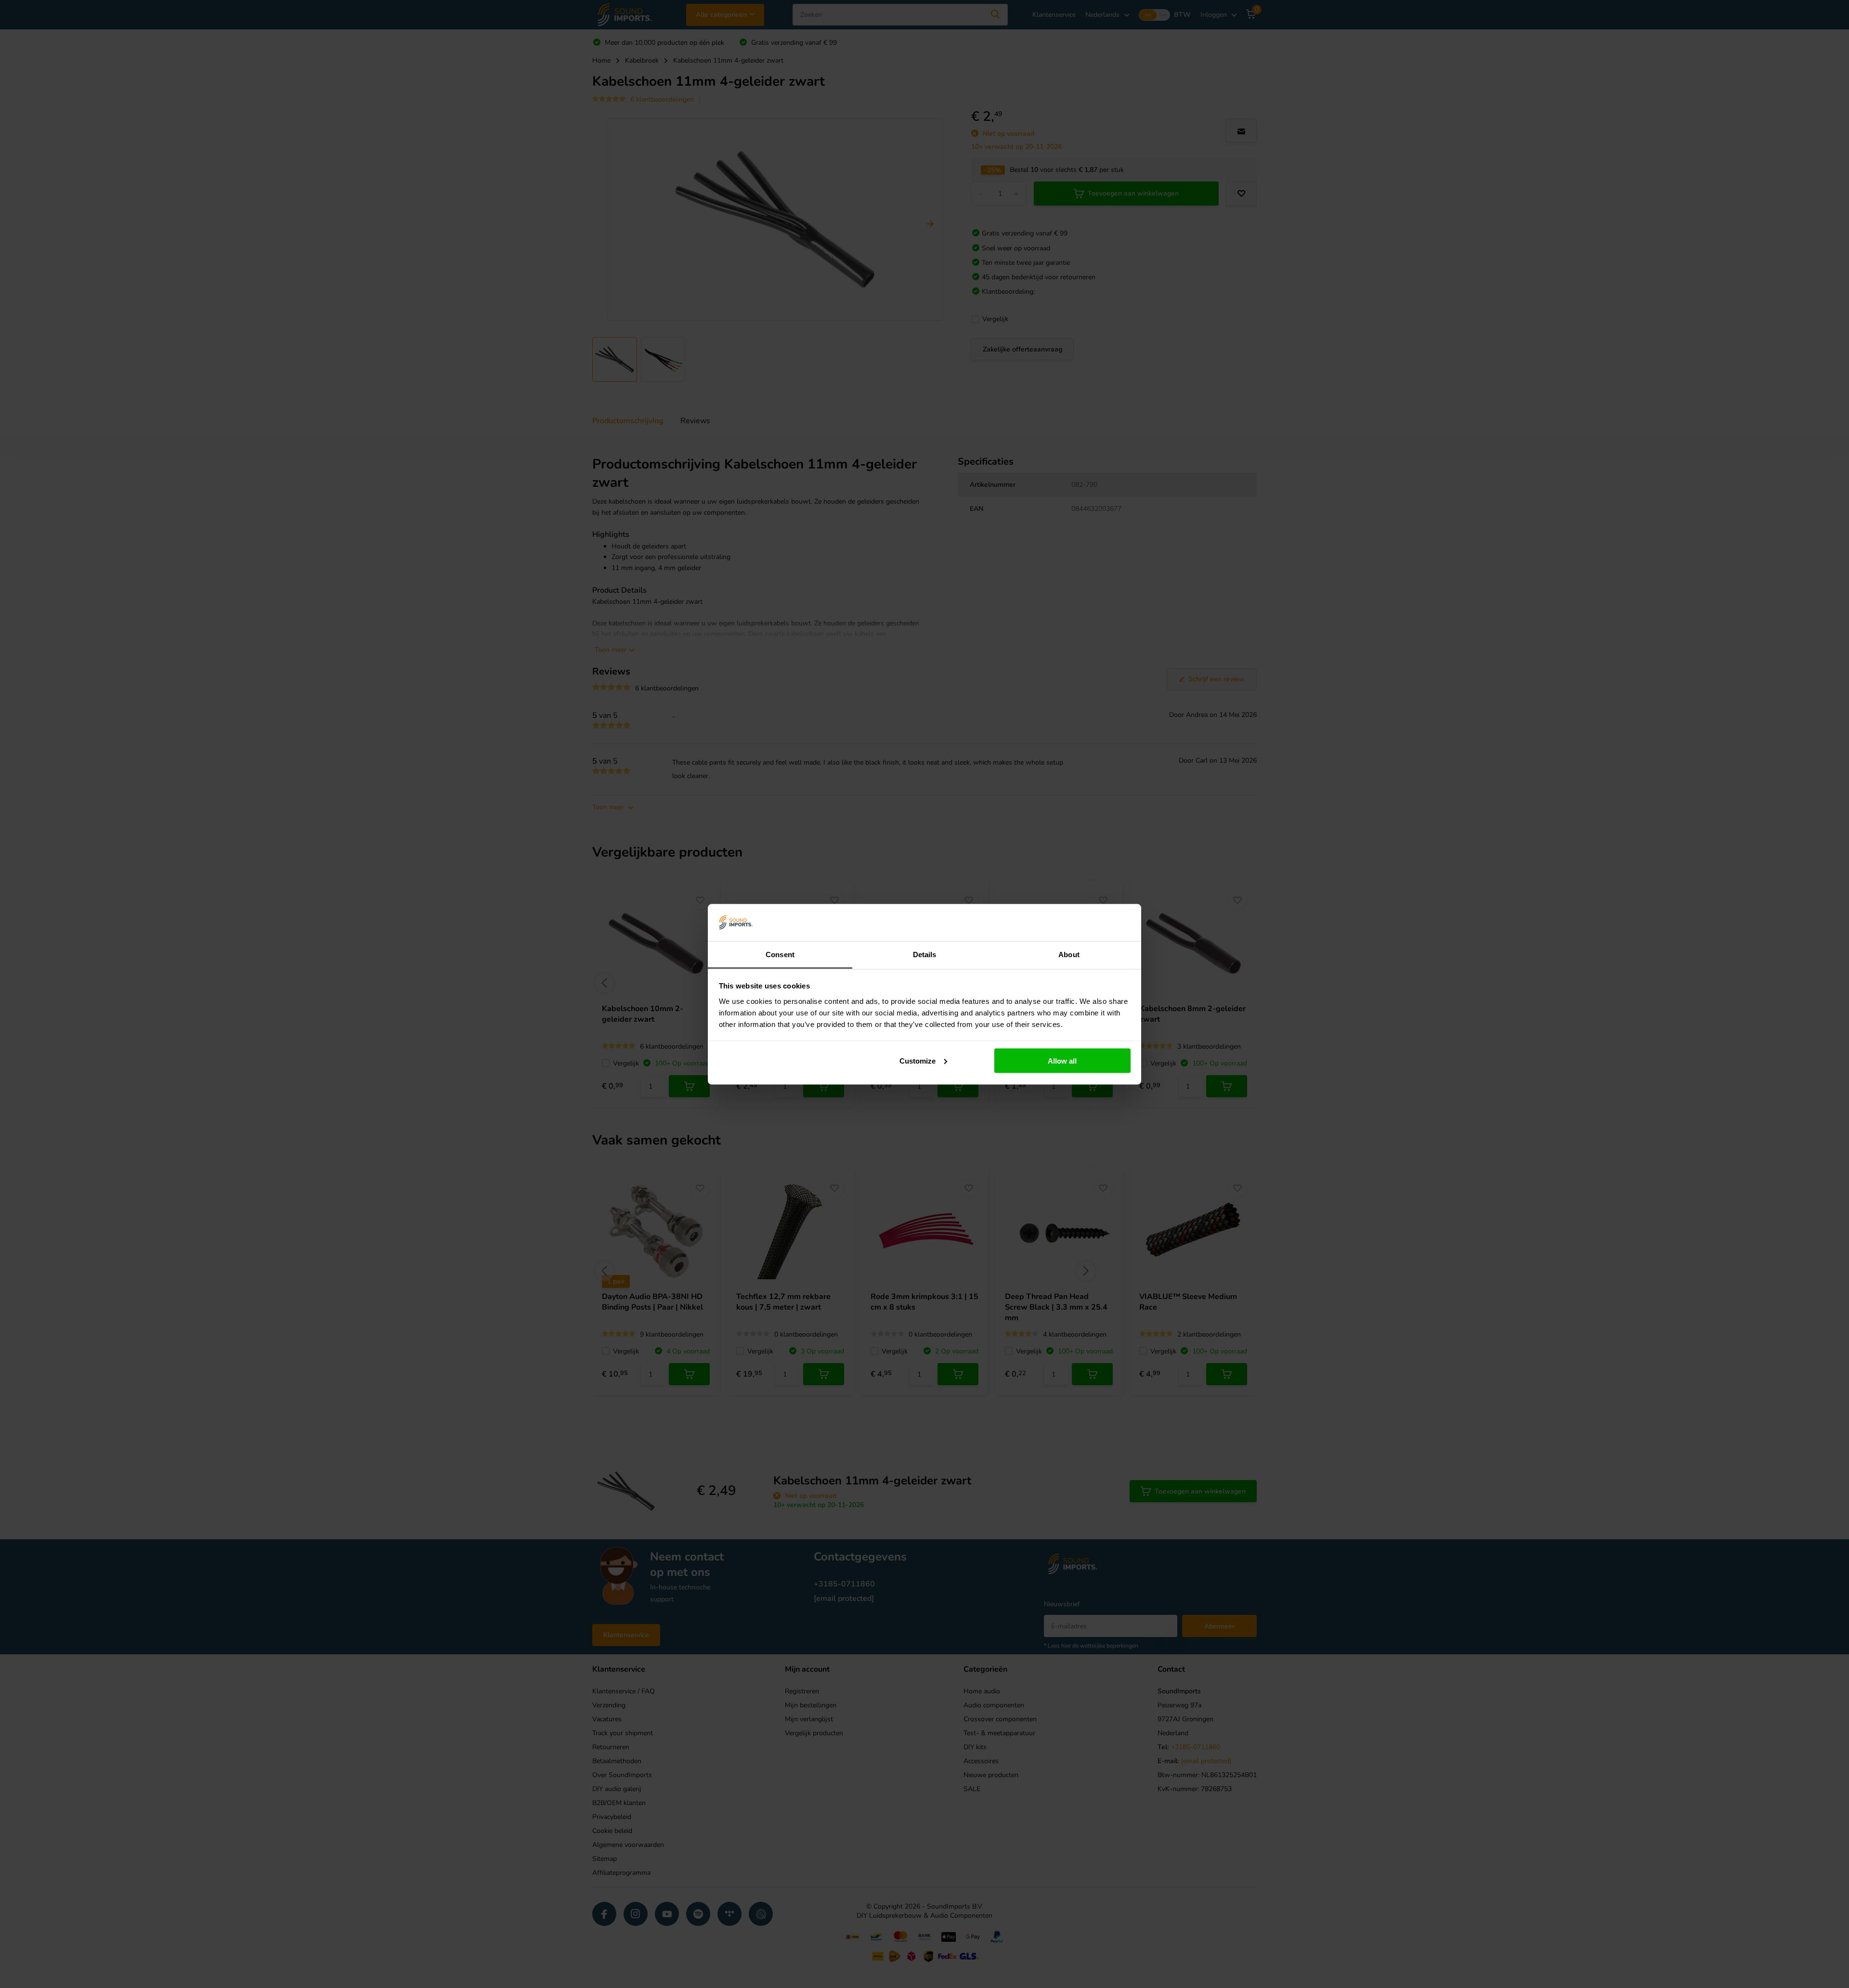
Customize (918, 1060)
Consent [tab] (780, 954)
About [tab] (1069, 954)
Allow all (1062, 1060)
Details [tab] (925, 954)
